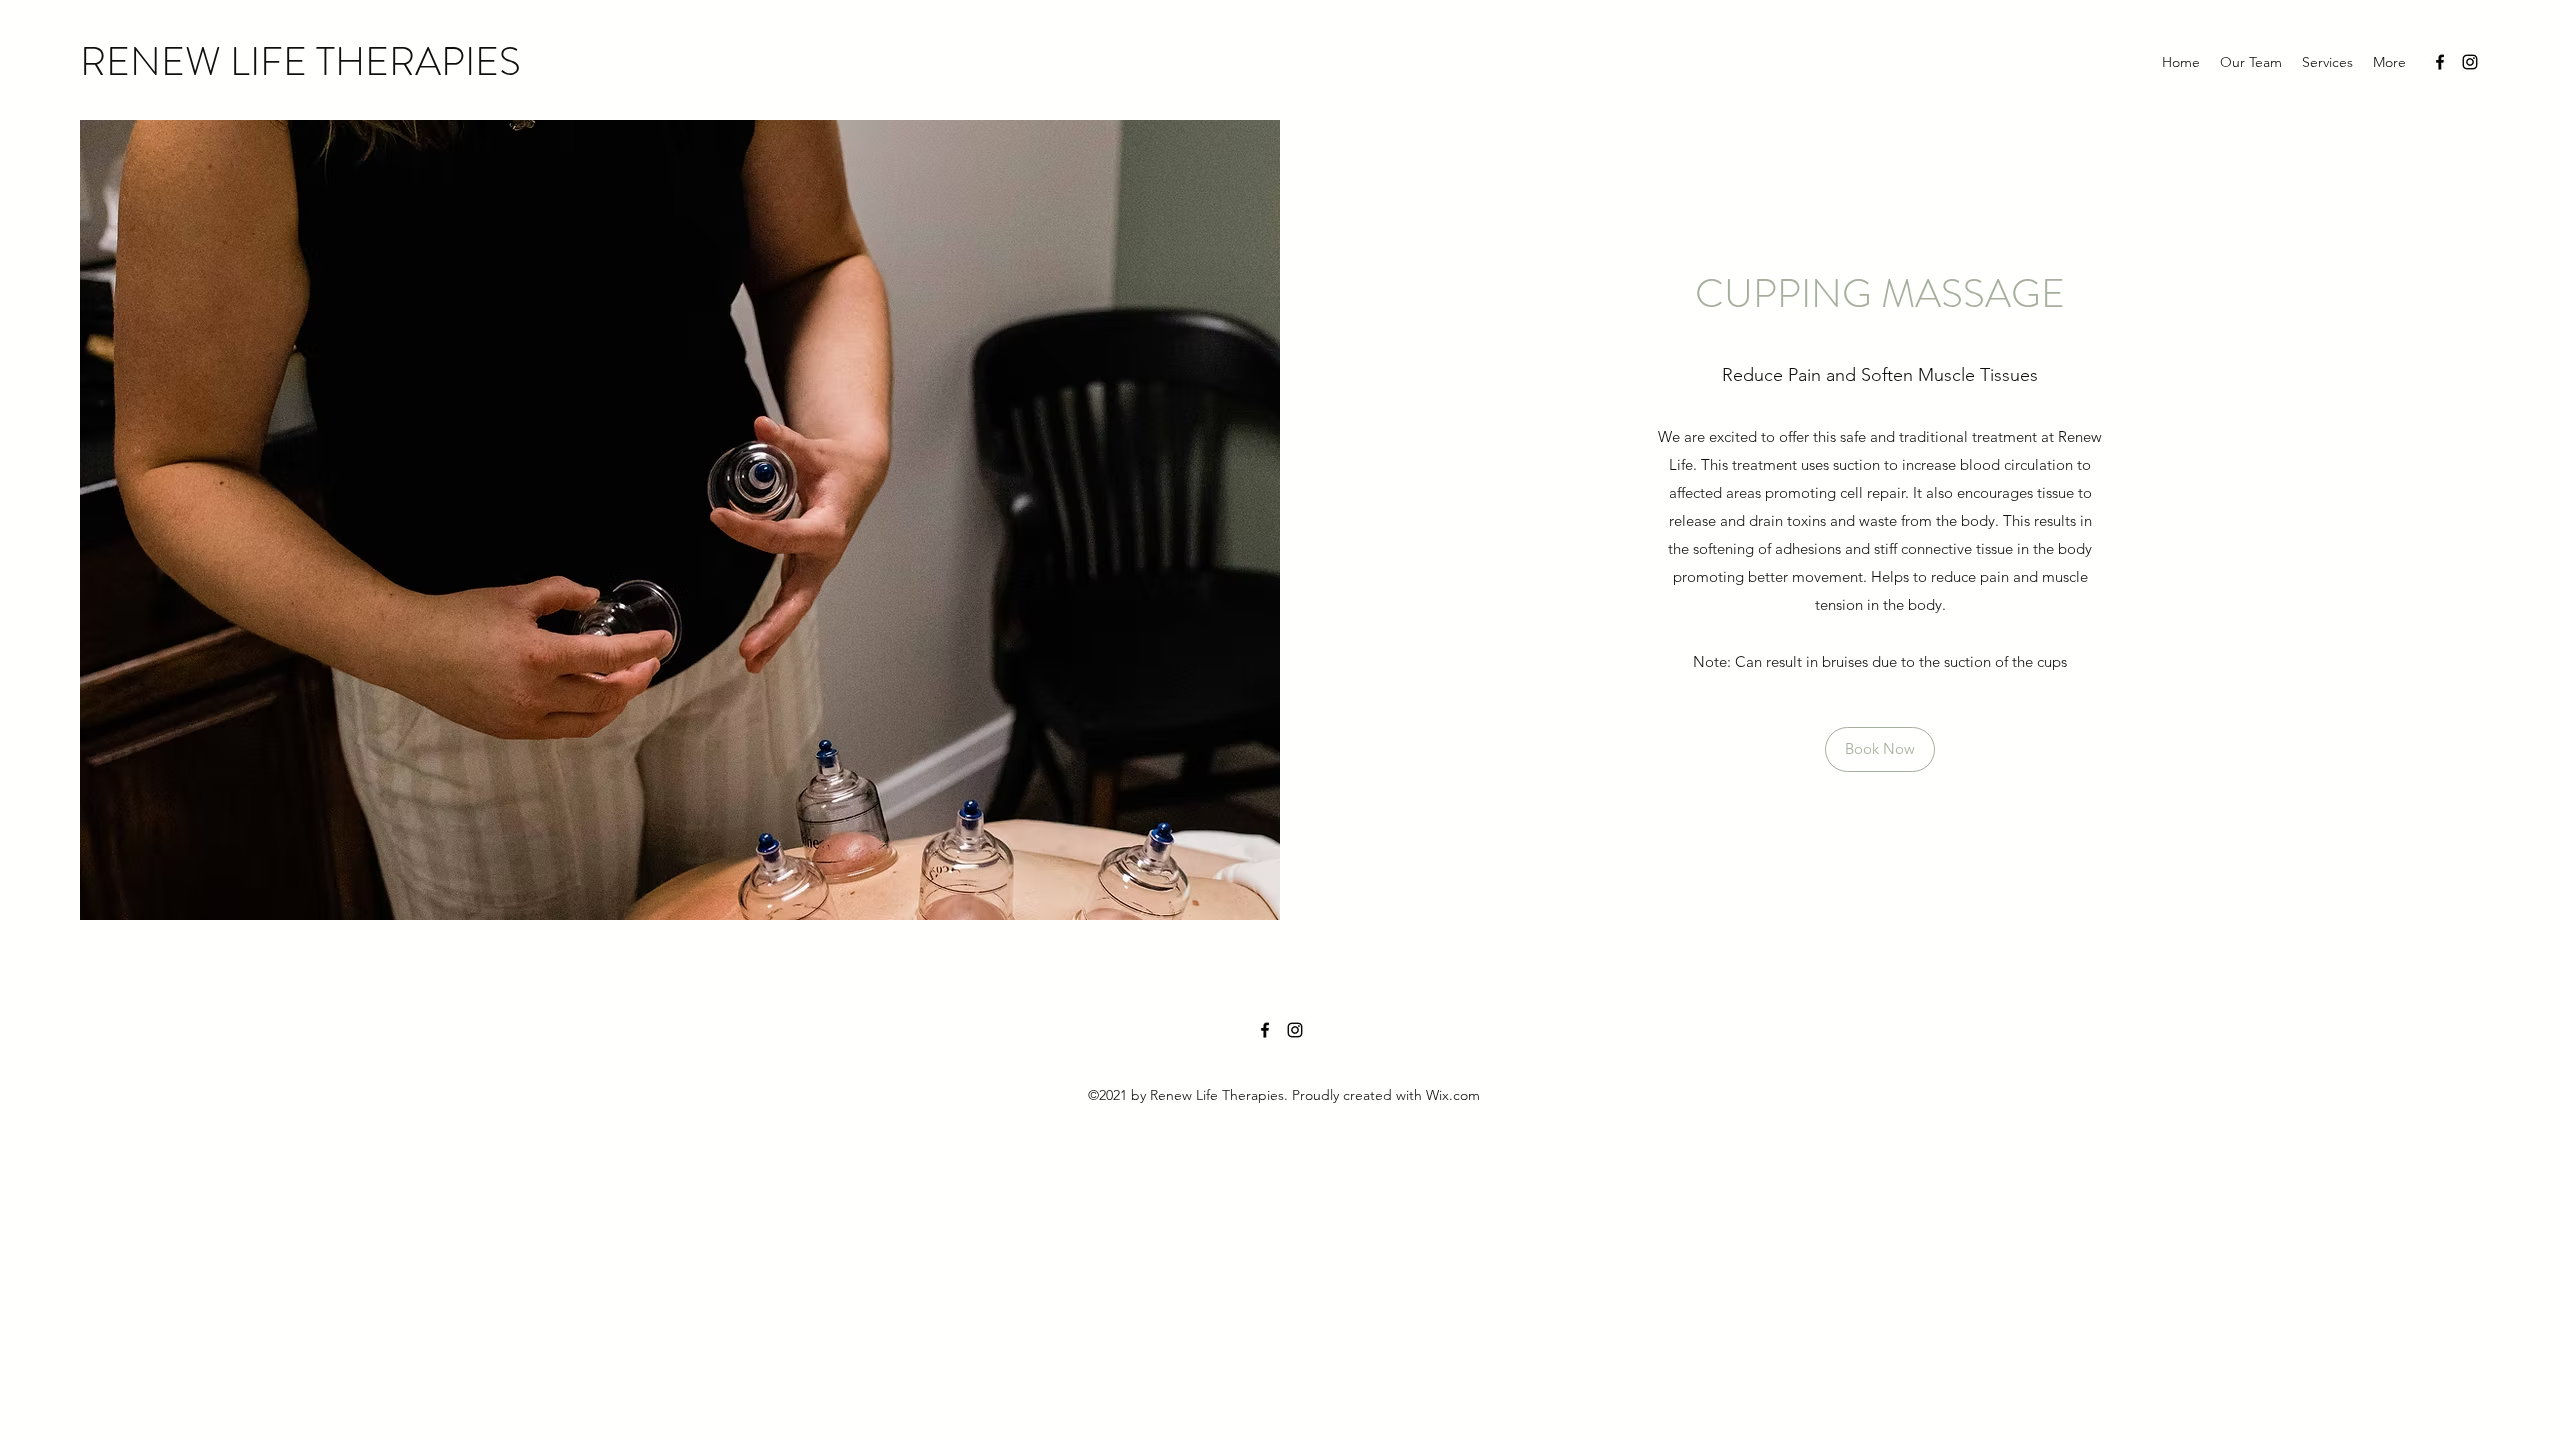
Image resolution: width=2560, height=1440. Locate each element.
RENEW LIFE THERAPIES (300, 61)
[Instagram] (2470, 62)
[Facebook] (2440, 62)
